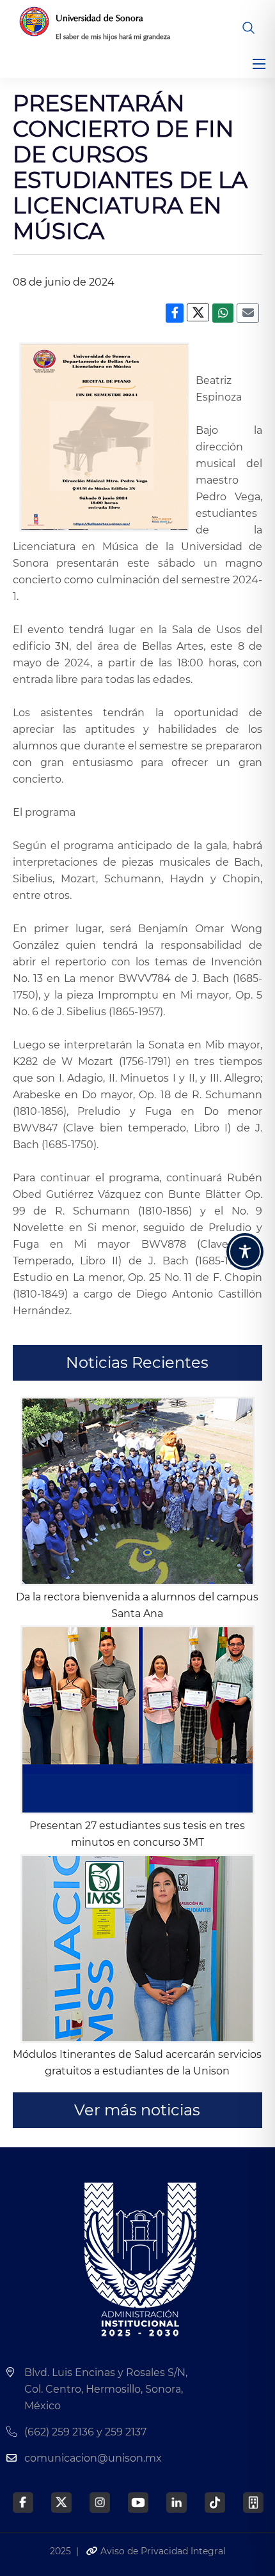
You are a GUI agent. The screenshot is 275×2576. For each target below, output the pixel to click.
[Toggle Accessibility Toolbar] (245, 1252)
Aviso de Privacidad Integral (162, 2551)
